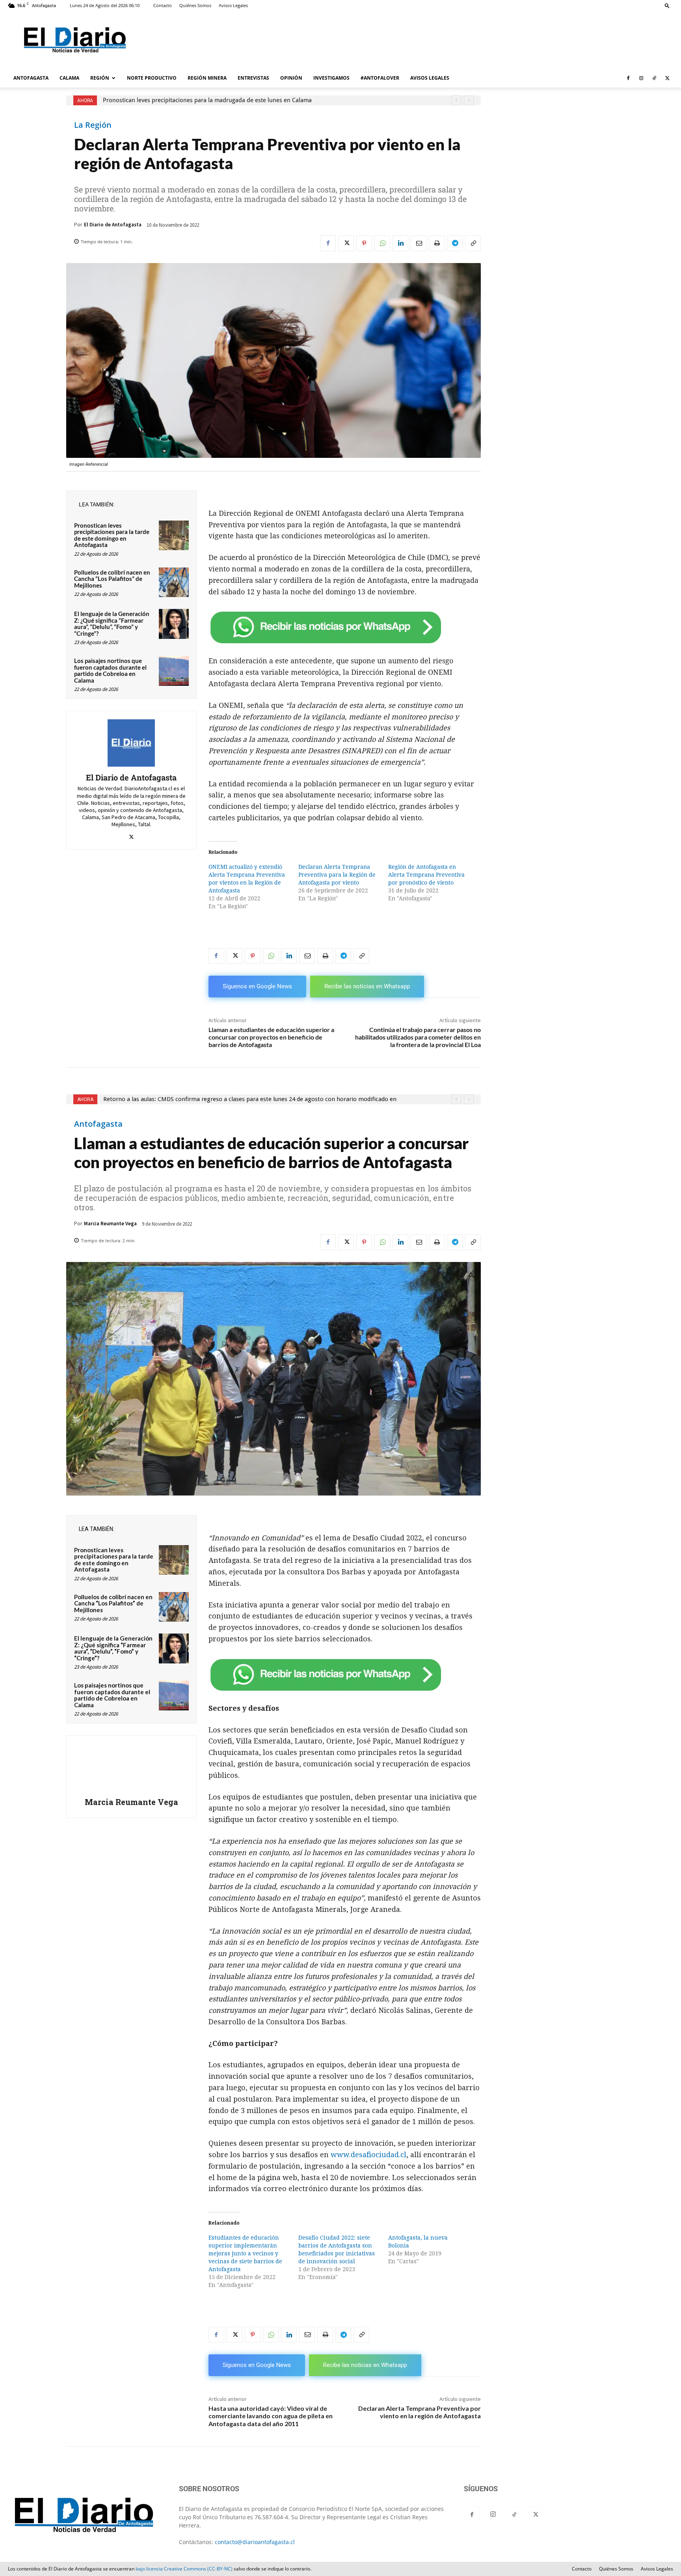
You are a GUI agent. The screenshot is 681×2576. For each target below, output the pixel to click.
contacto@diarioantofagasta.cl (255, 2542)
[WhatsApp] (382, 243)
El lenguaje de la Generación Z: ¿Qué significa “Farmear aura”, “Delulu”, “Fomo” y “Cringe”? (112, 623)
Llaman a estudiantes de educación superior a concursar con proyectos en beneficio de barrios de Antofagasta (271, 1037)
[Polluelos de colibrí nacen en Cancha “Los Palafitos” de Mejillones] (174, 582)
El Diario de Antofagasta (113, 225)
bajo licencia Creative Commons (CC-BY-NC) (184, 2569)
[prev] (456, 100)
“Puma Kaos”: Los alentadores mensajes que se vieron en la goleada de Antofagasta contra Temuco (235, 100)
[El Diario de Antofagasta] (131, 743)
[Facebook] (628, 78)
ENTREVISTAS (253, 78)
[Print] (437, 243)
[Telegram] (455, 243)
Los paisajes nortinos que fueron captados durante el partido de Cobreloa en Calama (110, 670)
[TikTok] (654, 78)
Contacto (163, 5)
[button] (667, 5)
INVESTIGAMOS (331, 78)
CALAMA (69, 78)
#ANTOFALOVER (380, 78)
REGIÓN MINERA (207, 78)
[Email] (419, 243)
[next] (469, 100)
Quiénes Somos (195, 5)
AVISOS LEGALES (430, 78)
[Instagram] (641, 78)
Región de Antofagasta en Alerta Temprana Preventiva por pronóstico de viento (426, 875)
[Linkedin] (400, 243)
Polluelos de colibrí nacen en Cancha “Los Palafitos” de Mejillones (112, 579)
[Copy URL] (473, 243)
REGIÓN (100, 78)
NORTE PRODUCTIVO (152, 78)
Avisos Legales (233, 5)
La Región (93, 125)
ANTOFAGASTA (31, 78)
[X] (667, 78)
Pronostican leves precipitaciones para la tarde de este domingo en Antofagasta (112, 535)
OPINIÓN (291, 78)
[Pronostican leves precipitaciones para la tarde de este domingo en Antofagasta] (174, 536)
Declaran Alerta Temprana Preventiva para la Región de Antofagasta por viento (337, 875)
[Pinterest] (364, 243)
